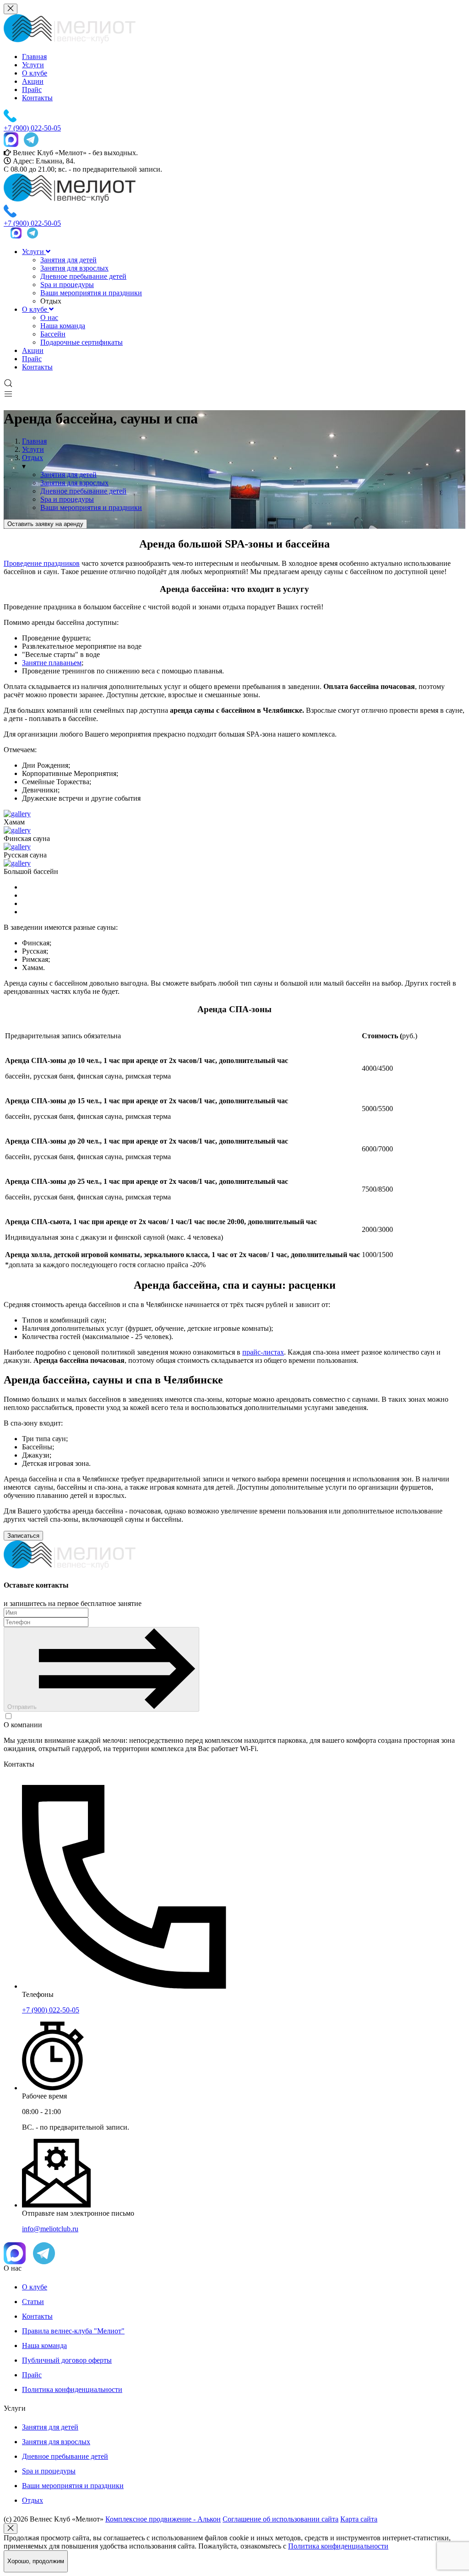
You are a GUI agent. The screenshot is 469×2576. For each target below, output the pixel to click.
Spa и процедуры (67, 285)
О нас (49, 317)
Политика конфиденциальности (72, 2389)
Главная (34, 57)
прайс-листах (263, 1352)
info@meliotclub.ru (50, 2229)
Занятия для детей (68, 260)
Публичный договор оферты (67, 2360)
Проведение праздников (42, 563)
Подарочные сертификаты (82, 342)
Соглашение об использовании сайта (281, 2519)
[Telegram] (31, 141)
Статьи (33, 2302)
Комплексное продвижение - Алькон (163, 2519)
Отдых (33, 2500)
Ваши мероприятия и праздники (91, 293)
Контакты (37, 98)
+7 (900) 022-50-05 (51, 2010)
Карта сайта (359, 2519)
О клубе (35, 73)
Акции (33, 81)
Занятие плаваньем (52, 663)
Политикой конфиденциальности (299, 1716)
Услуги (33, 65)
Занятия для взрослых (74, 268)
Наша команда (63, 326)
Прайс (32, 89)
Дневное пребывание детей (83, 276)
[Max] (11, 141)
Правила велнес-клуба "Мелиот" (73, 2331)
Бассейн (53, 334)
